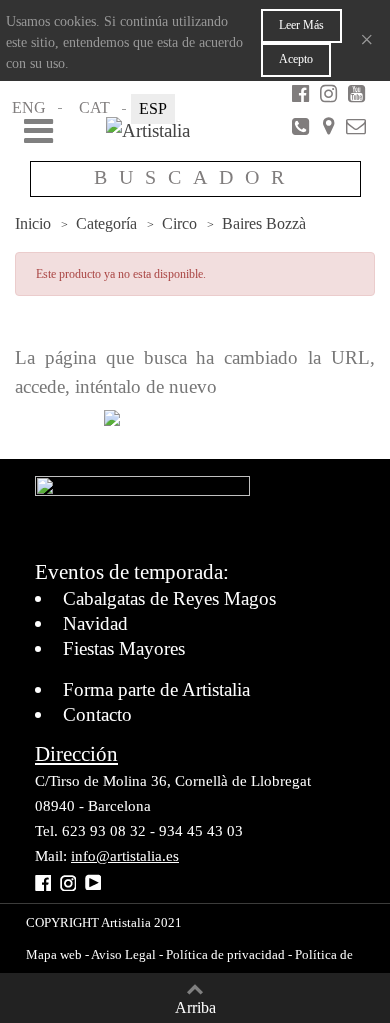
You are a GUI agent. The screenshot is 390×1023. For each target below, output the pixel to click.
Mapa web (54, 954)
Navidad (95, 623)
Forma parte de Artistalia (156, 689)
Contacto (97, 714)
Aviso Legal (122, 954)
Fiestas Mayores (124, 648)
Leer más (301, 25)
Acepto (296, 59)
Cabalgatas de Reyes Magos (169, 598)
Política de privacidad (225, 954)
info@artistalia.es (125, 856)
